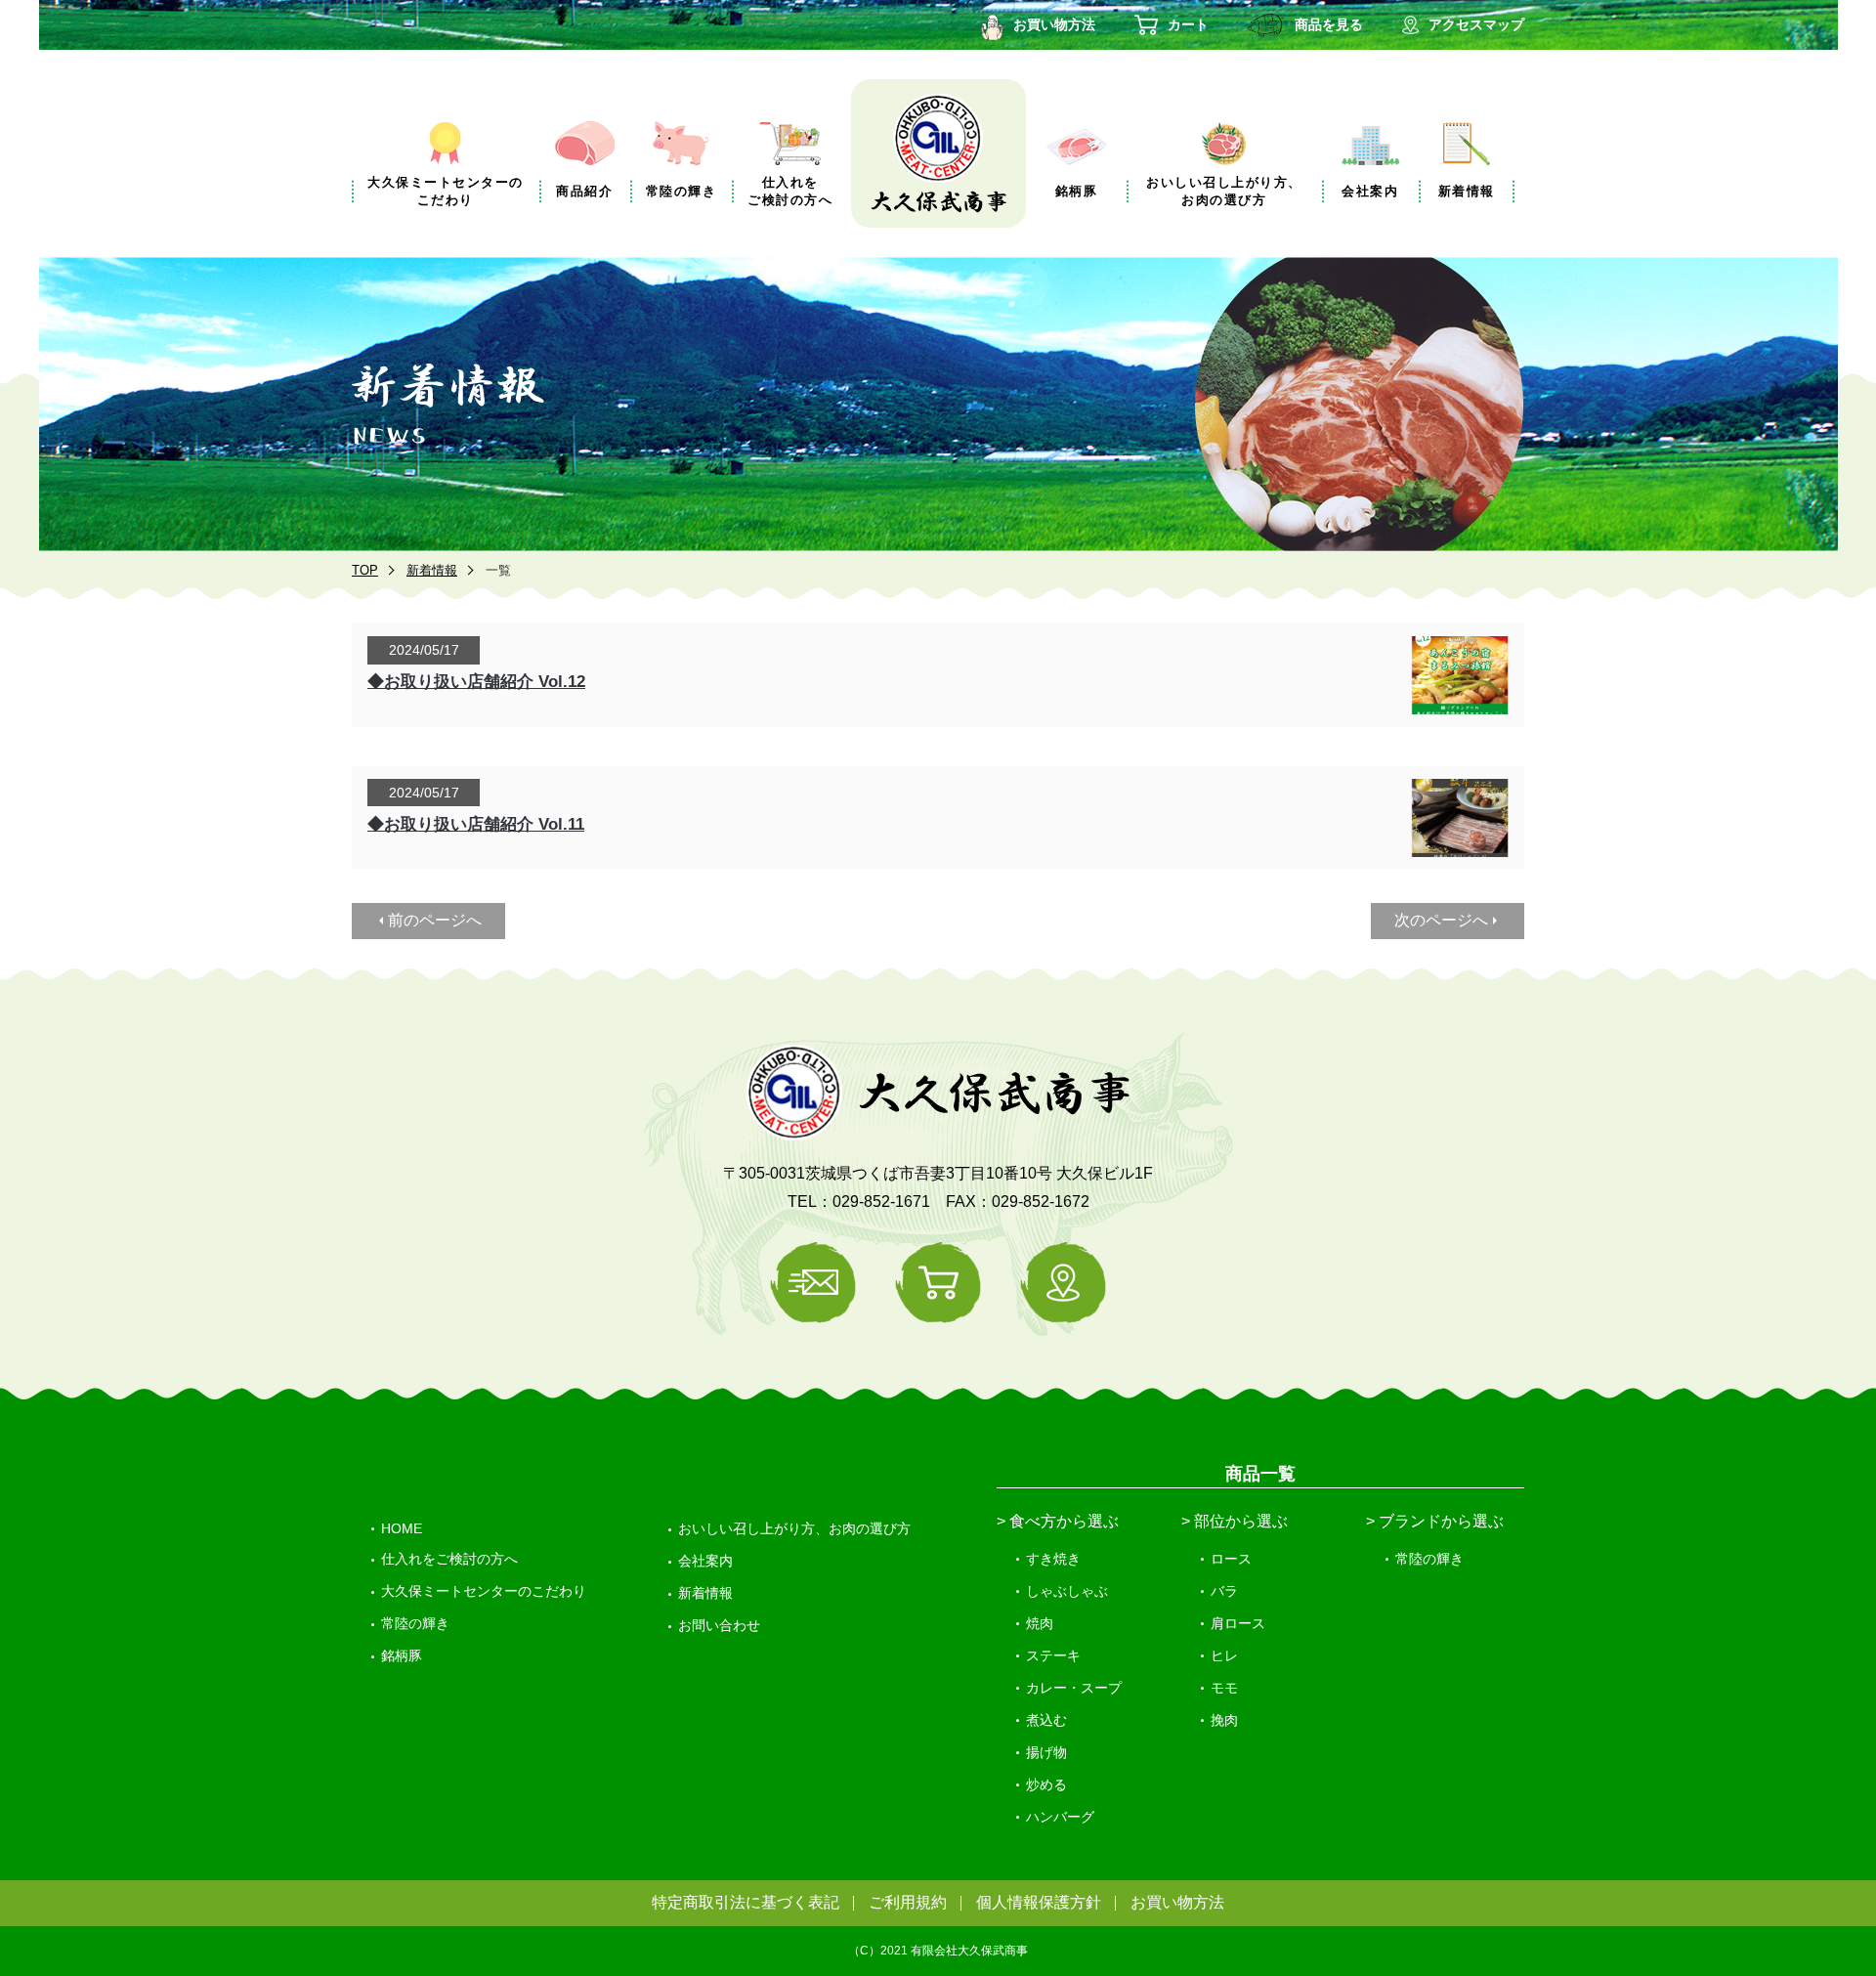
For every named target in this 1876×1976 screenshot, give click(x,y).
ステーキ (1053, 1655)
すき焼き (1053, 1559)
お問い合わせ (719, 1625)
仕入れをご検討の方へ (449, 1559)
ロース (1231, 1559)
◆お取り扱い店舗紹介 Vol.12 (476, 682)
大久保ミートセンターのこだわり (484, 1591)
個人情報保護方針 (1039, 1902)
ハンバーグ (1060, 1817)
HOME (402, 1528)
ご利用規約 (908, 1902)
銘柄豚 (402, 1655)
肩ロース (1238, 1623)
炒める (1046, 1784)
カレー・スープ (1074, 1688)
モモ (1224, 1688)
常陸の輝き (415, 1623)
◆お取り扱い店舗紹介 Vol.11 (476, 824)
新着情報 (432, 570)
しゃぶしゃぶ (1067, 1591)
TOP (365, 570)
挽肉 (1224, 1720)
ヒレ (1224, 1655)
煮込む (1046, 1720)
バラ (1224, 1591)
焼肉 (1040, 1623)
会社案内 (705, 1561)
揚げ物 (1046, 1752)
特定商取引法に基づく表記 (746, 1902)
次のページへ (1441, 920)
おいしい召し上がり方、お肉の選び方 (794, 1528)
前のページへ (435, 920)
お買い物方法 (1177, 1902)
